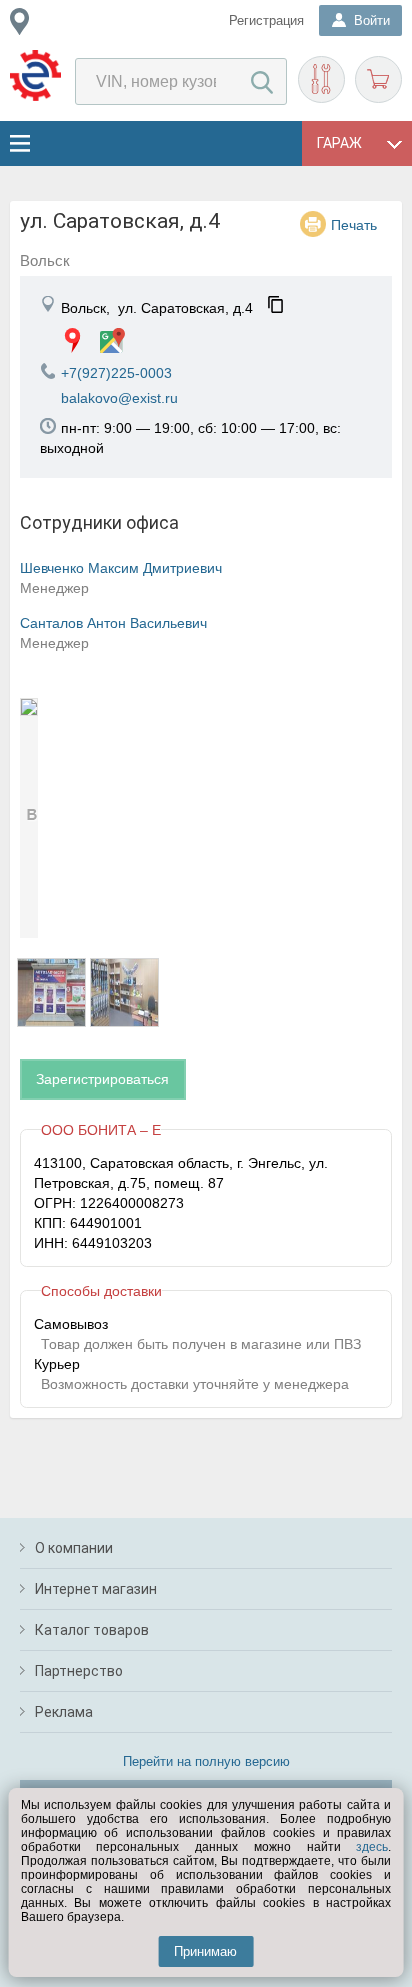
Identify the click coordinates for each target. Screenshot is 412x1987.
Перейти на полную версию (206, 1761)
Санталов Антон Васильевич (113, 623)
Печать (354, 225)
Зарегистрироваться (102, 1079)
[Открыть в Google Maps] (112, 340)
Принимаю (205, 1951)
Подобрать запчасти (321, 79)
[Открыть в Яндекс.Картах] (72, 340)
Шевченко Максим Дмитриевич (121, 568)
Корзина (378, 79)
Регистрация (266, 20)
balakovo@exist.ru (119, 398)
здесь (372, 1847)
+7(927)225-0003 (116, 373)
